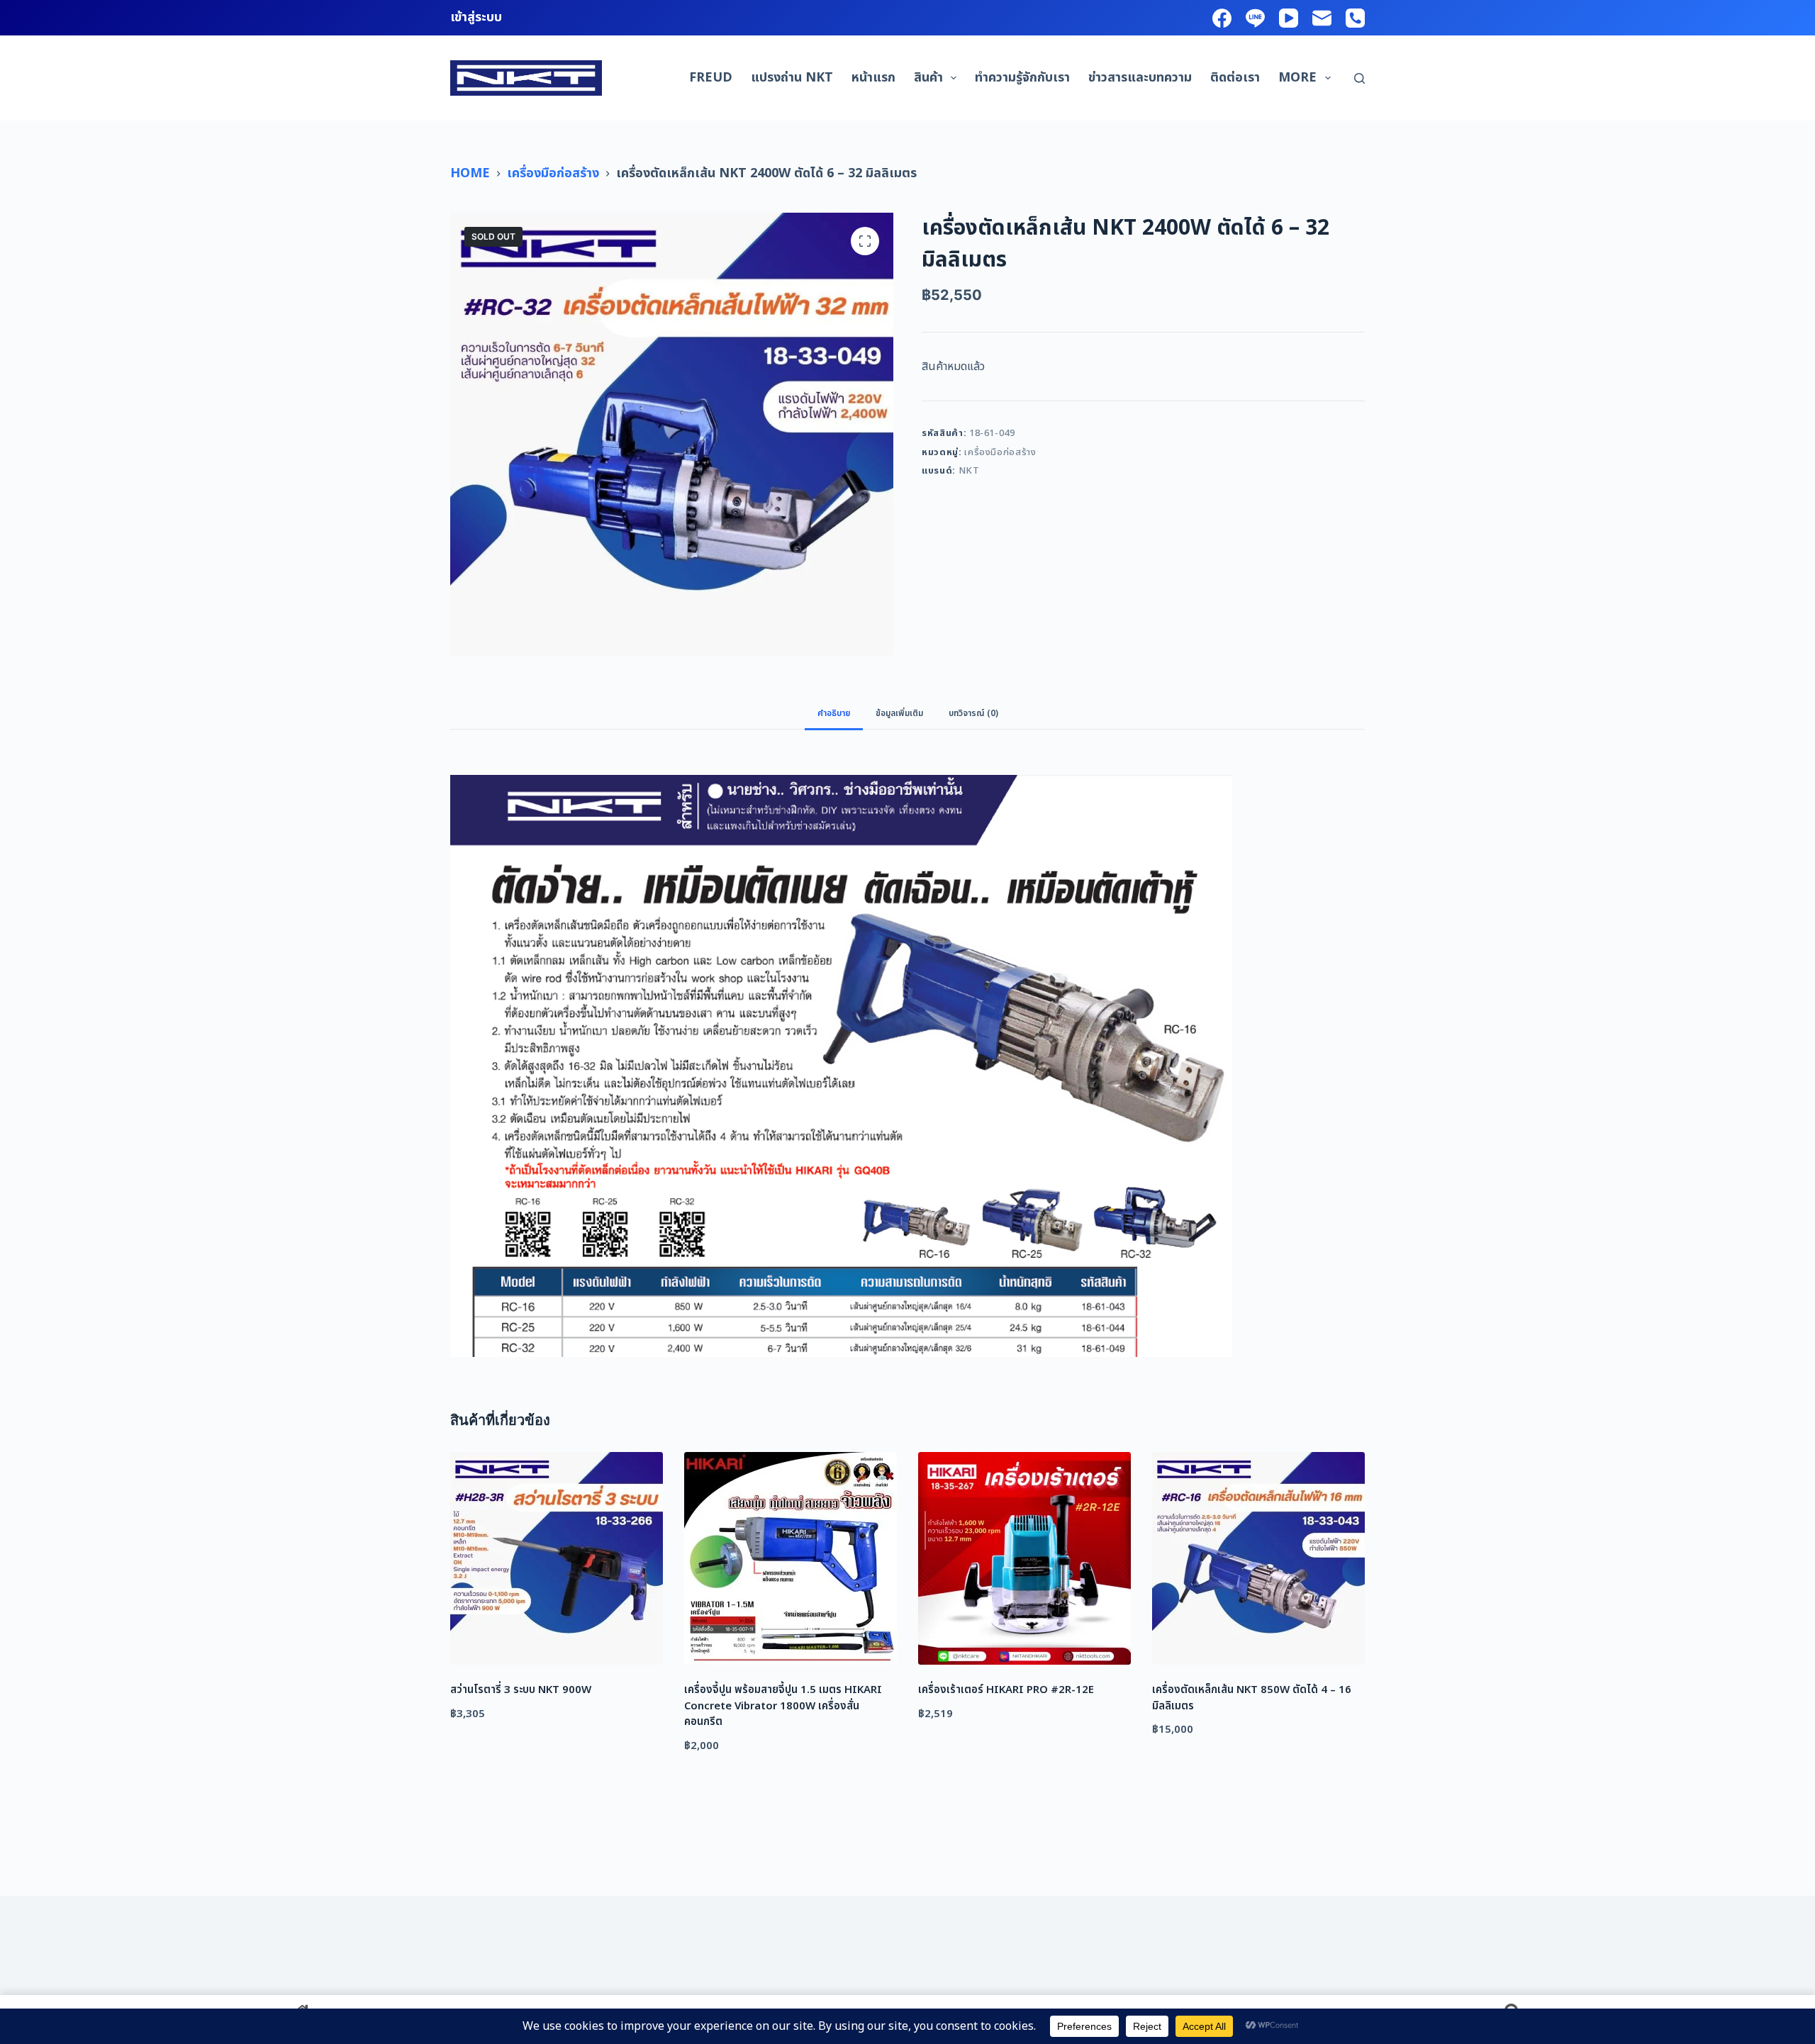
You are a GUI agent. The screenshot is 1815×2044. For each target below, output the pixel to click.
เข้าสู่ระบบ (476, 17)
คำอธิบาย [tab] (834, 713)
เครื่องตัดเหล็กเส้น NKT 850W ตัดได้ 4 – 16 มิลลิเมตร (1252, 1698)
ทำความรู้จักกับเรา (1022, 78)
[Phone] (1355, 18)
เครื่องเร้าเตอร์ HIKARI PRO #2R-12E (1006, 1690)
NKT (969, 471)
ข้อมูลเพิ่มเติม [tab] (899, 713)
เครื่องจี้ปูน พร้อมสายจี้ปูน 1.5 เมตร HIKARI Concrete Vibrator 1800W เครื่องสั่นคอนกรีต (783, 1706)
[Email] (1322, 18)
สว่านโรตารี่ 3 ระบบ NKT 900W (521, 1690)
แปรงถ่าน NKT (792, 78)
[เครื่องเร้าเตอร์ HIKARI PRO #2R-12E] (1024, 1558)
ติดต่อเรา (1235, 78)
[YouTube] (1289, 18)
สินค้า (928, 78)
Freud (711, 78)
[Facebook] (1222, 18)
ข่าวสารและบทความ (1140, 78)
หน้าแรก (873, 78)
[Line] (1255, 18)
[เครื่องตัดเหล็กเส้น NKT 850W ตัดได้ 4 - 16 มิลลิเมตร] (1258, 1558)
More (1297, 78)
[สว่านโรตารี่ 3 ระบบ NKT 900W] (557, 1558)
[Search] (1359, 78)
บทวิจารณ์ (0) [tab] (973, 713)
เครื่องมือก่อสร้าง (1000, 452)
